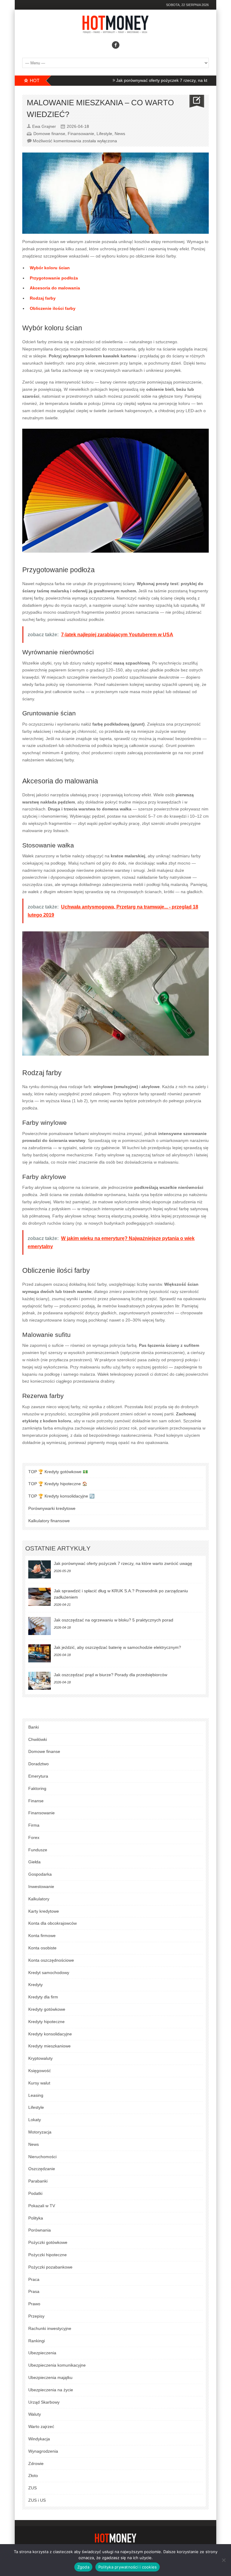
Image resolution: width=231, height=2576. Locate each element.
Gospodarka (40, 1874)
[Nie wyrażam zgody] (223, 2560)
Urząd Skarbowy (44, 2402)
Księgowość (40, 2071)
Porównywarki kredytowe (52, 1508)
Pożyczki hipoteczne (48, 2255)
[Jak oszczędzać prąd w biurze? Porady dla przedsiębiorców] (40, 1681)
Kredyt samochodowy (49, 1973)
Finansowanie (81, 134)
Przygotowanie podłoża (54, 278)
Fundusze (38, 1850)
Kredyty (35, 1985)
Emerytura (38, 1776)
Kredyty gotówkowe (47, 2009)
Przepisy (36, 2316)
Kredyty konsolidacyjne (50, 2034)
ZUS (32, 2488)
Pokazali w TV (42, 2206)
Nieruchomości (42, 2157)
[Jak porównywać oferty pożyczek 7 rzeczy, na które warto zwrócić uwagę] (40, 1569)
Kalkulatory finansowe (49, 1521)
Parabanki (38, 2181)
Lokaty (35, 2120)
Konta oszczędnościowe (51, 1960)
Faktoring (37, 1788)
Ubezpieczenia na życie (51, 2390)
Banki (34, 1727)
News (120, 134)
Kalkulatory (39, 1899)
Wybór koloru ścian (50, 268)
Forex (34, 1837)
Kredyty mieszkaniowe (49, 2046)
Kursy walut (39, 2083)
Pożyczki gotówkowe (48, 2242)
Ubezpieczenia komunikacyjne (57, 2365)
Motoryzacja (40, 2132)
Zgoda (83, 2567)
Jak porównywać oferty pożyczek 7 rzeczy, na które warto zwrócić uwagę (149, 80)
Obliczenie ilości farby (53, 308)
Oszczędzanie (42, 2169)
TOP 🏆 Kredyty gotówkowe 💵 (58, 1472)
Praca (34, 2279)
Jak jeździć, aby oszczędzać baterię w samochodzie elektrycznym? (117, 1647)
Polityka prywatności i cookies (128, 2567)
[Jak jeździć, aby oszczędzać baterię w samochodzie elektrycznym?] (40, 1653)
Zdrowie (36, 2463)
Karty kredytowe (44, 1911)
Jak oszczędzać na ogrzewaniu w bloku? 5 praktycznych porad (114, 1620)
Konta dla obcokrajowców (52, 1923)
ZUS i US (37, 2500)
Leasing (36, 2095)
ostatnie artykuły (58, 1548)
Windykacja (39, 2439)
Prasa (34, 2291)
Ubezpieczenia (42, 2353)
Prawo (34, 2304)
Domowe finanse (49, 134)
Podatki (35, 2193)
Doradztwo (38, 1764)
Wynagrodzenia (43, 2451)
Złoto (33, 2476)
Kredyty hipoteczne (46, 2022)
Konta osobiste (42, 1948)
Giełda (34, 1862)
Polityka (36, 2218)
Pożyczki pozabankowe (50, 2267)
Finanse (36, 1801)
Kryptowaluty (40, 2058)
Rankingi (37, 2341)
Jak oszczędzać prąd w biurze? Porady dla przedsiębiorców (111, 1675)
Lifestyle (104, 134)
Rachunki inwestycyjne (50, 2328)
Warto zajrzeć (41, 2426)
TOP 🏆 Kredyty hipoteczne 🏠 (58, 1484)
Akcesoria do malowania (55, 288)
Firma (34, 1825)
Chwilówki (38, 1739)
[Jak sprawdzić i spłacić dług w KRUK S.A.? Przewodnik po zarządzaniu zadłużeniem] (40, 1597)
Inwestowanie (41, 1886)
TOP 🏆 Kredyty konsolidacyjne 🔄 (61, 1496)
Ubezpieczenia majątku (50, 2377)
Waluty (35, 2414)
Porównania (40, 2230)
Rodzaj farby (43, 298)
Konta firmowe (42, 1936)
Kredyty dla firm (43, 1997)
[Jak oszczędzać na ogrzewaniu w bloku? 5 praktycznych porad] (40, 1626)
